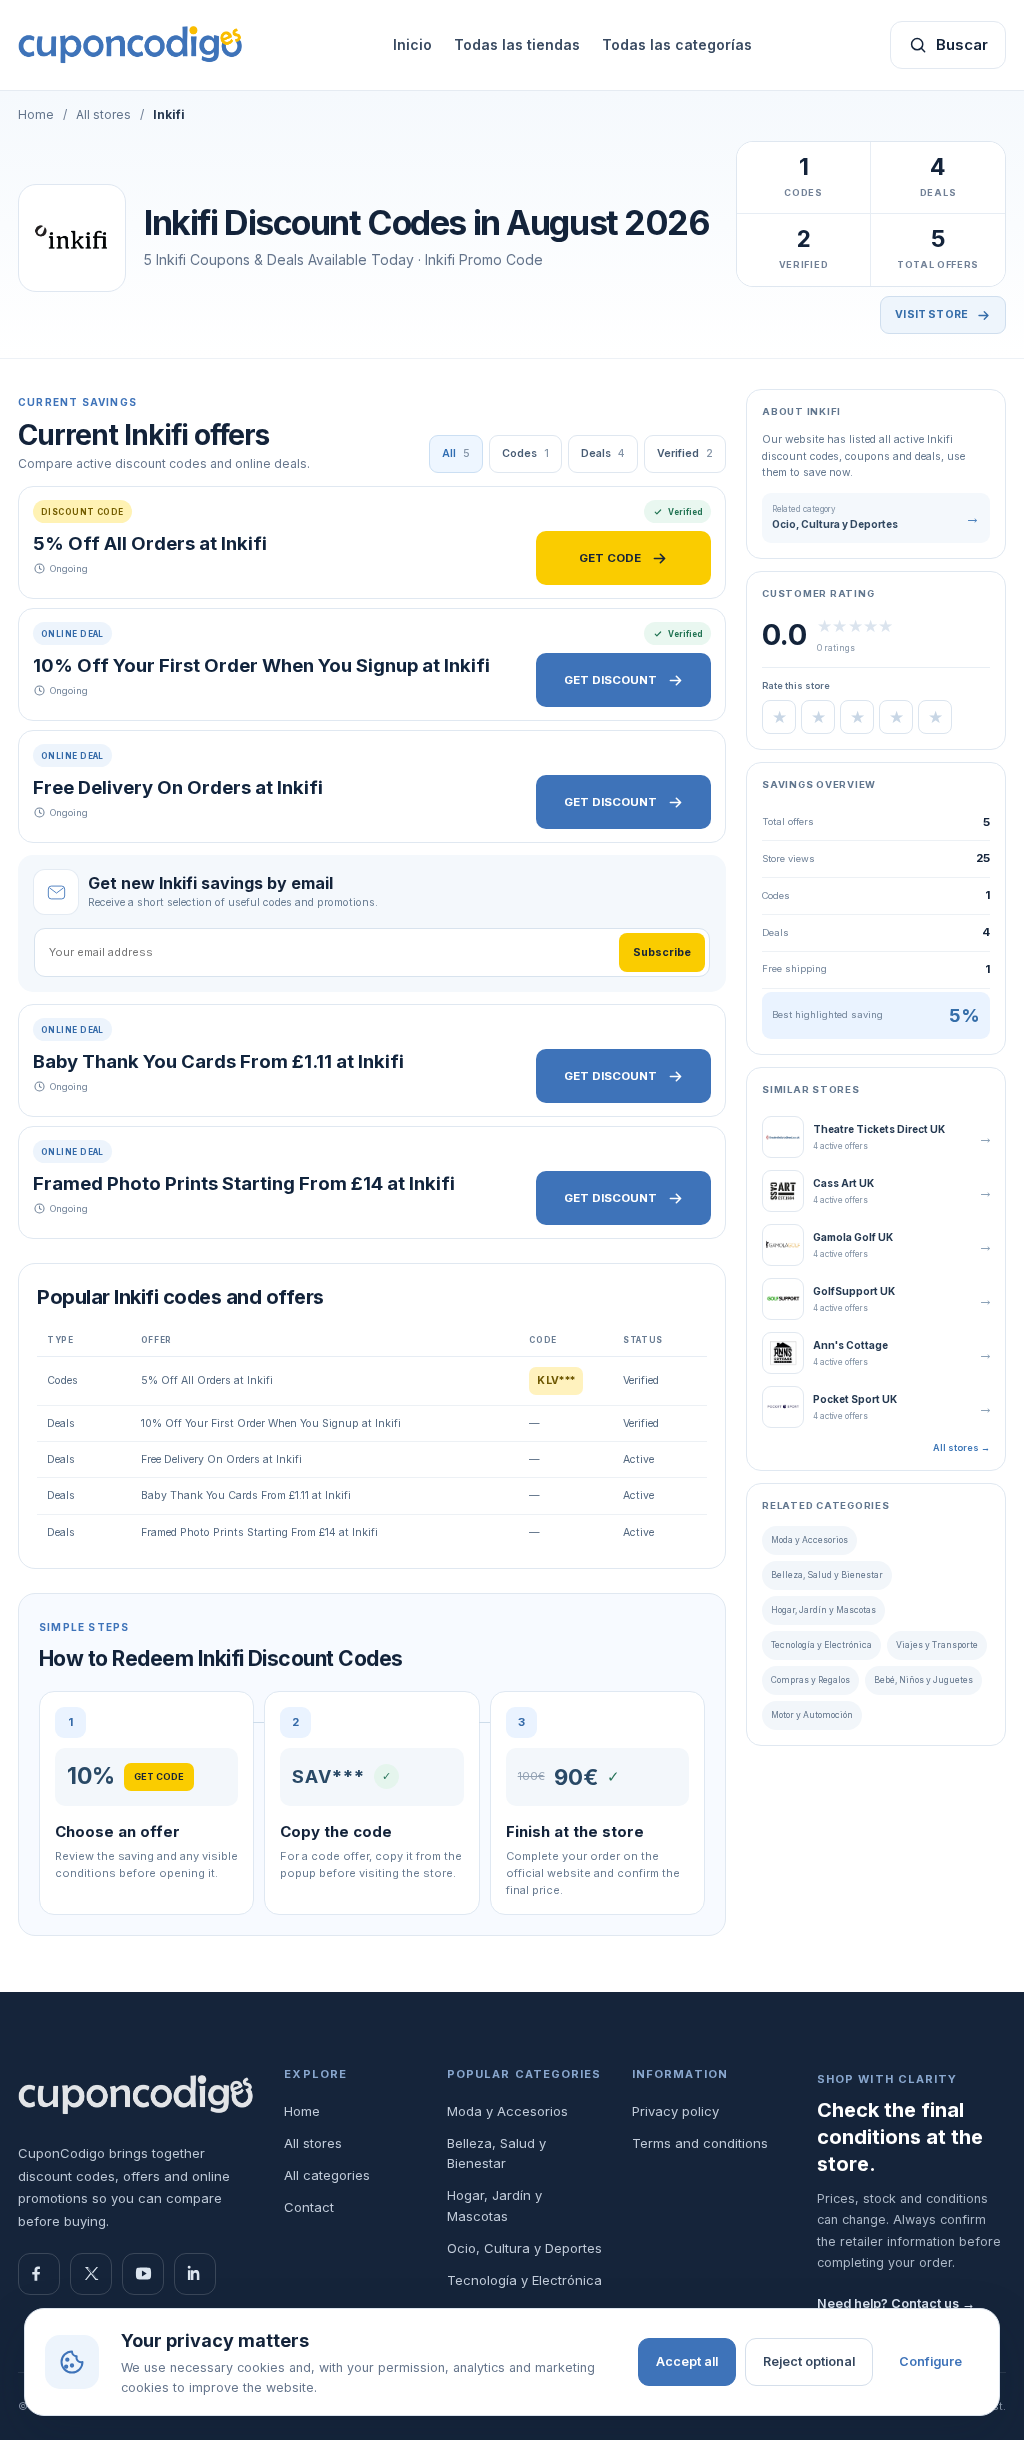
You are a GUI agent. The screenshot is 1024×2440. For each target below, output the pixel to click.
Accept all (687, 2361)
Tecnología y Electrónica (821, 1645)
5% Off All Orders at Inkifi (150, 543)
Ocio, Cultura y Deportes (524, 2248)
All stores (103, 114)
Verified (685, 453)
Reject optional (809, 2361)
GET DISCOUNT (610, 680)
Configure (930, 2361)
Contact (309, 2207)
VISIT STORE (931, 314)
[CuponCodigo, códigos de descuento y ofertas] (130, 45)
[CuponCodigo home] (136, 2095)
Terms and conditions (700, 2143)
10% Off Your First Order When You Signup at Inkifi (261, 665)
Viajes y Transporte (937, 1645)
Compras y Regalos (810, 1680)
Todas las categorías (677, 44)
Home (36, 114)
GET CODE (610, 558)
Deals (603, 453)
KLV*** (556, 1380)
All (456, 453)
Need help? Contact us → (896, 2303)
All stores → (961, 1447)
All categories (327, 2175)
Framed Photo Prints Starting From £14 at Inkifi (244, 1183)
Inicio (412, 44)
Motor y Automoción (812, 1715)
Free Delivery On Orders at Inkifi (178, 787)
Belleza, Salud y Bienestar (827, 1575)
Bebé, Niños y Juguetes (923, 1680)
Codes (525, 453)
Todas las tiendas (517, 44)
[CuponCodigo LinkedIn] (195, 2274)
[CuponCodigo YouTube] (143, 2274)
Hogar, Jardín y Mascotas (823, 1610)
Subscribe (662, 952)
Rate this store (796, 685)
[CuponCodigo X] (91, 2274)
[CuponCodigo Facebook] (39, 2274)
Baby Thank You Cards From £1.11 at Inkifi (218, 1061)
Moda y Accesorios (809, 1540)
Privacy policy (675, 2111)
